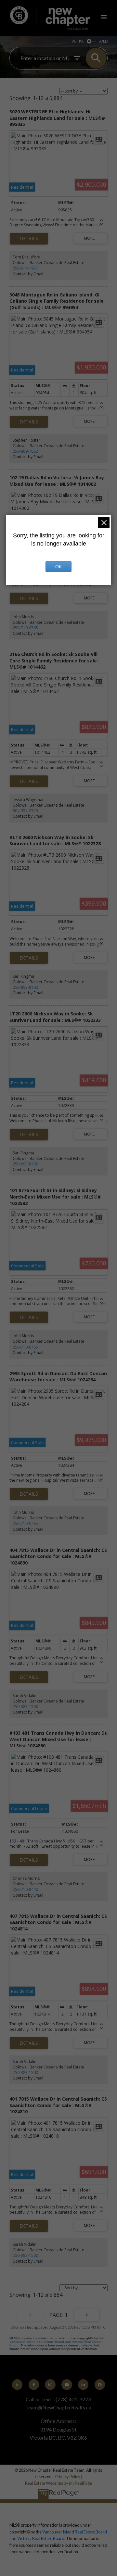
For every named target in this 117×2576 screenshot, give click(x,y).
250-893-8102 (25, 987)
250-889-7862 (25, 451)
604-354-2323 (25, 811)
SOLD (103, 41)
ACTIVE (78, 41)
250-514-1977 (25, 268)
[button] (17, 2384)
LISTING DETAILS (29, 239)
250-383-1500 (25, 1707)
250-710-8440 (25, 1889)
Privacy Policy (68, 2477)
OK (58, 567)
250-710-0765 (25, 628)
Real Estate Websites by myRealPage (58, 2483)
